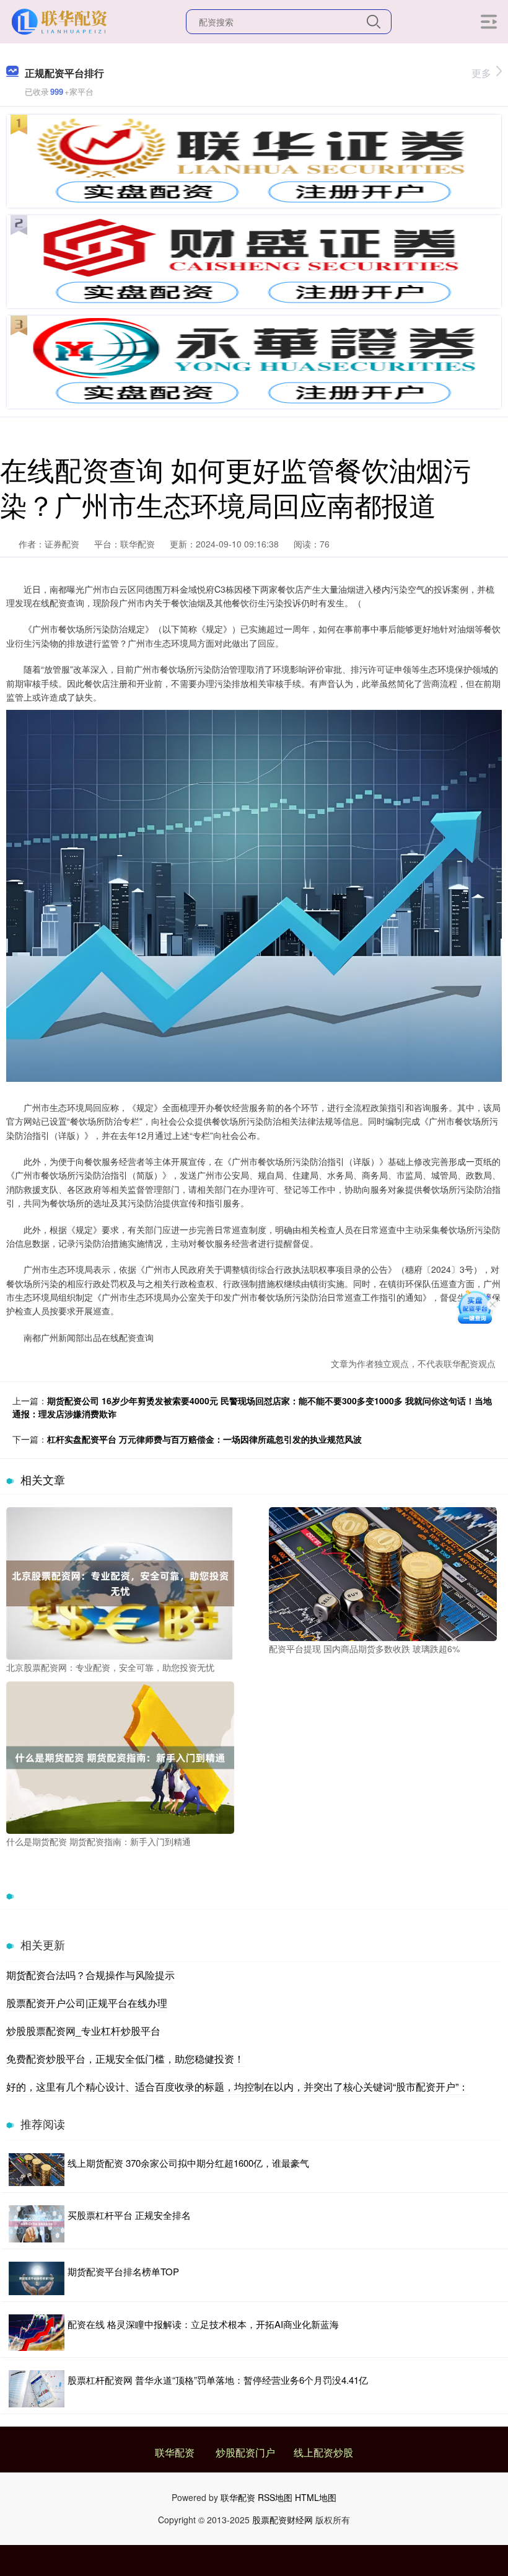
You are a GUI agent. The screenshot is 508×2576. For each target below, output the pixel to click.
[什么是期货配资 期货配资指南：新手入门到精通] (120, 1756)
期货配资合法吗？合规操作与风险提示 (90, 1975)
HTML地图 (316, 2497)
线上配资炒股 (323, 2452)
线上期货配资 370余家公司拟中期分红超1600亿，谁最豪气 (188, 2163)
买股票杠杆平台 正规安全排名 (129, 2215)
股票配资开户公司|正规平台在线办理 (87, 2003)
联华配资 (175, 2452)
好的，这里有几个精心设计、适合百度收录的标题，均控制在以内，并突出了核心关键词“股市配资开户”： (237, 2087)
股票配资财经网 (282, 2520)
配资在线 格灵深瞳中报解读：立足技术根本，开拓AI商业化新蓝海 (203, 2324)
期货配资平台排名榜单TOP (123, 2271)
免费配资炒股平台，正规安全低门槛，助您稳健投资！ (125, 2059)
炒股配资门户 (245, 2452)
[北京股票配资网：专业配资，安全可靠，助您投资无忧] (120, 1582)
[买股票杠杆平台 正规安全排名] (37, 2224)
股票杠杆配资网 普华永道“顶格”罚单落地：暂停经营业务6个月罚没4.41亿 (218, 2380)
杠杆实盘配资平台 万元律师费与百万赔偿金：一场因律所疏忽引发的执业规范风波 (204, 1439)
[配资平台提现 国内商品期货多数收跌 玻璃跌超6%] (383, 1573)
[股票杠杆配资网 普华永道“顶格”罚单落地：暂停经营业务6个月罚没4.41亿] (37, 2389)
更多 (481, 73)
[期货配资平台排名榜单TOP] (37, 2278)
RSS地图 (275, 2497)
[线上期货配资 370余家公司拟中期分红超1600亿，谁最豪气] (37, 2170)
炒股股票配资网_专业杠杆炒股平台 (83, 2031)
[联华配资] (61, 20)
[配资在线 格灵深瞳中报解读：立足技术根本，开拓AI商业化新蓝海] (37, 2333)
